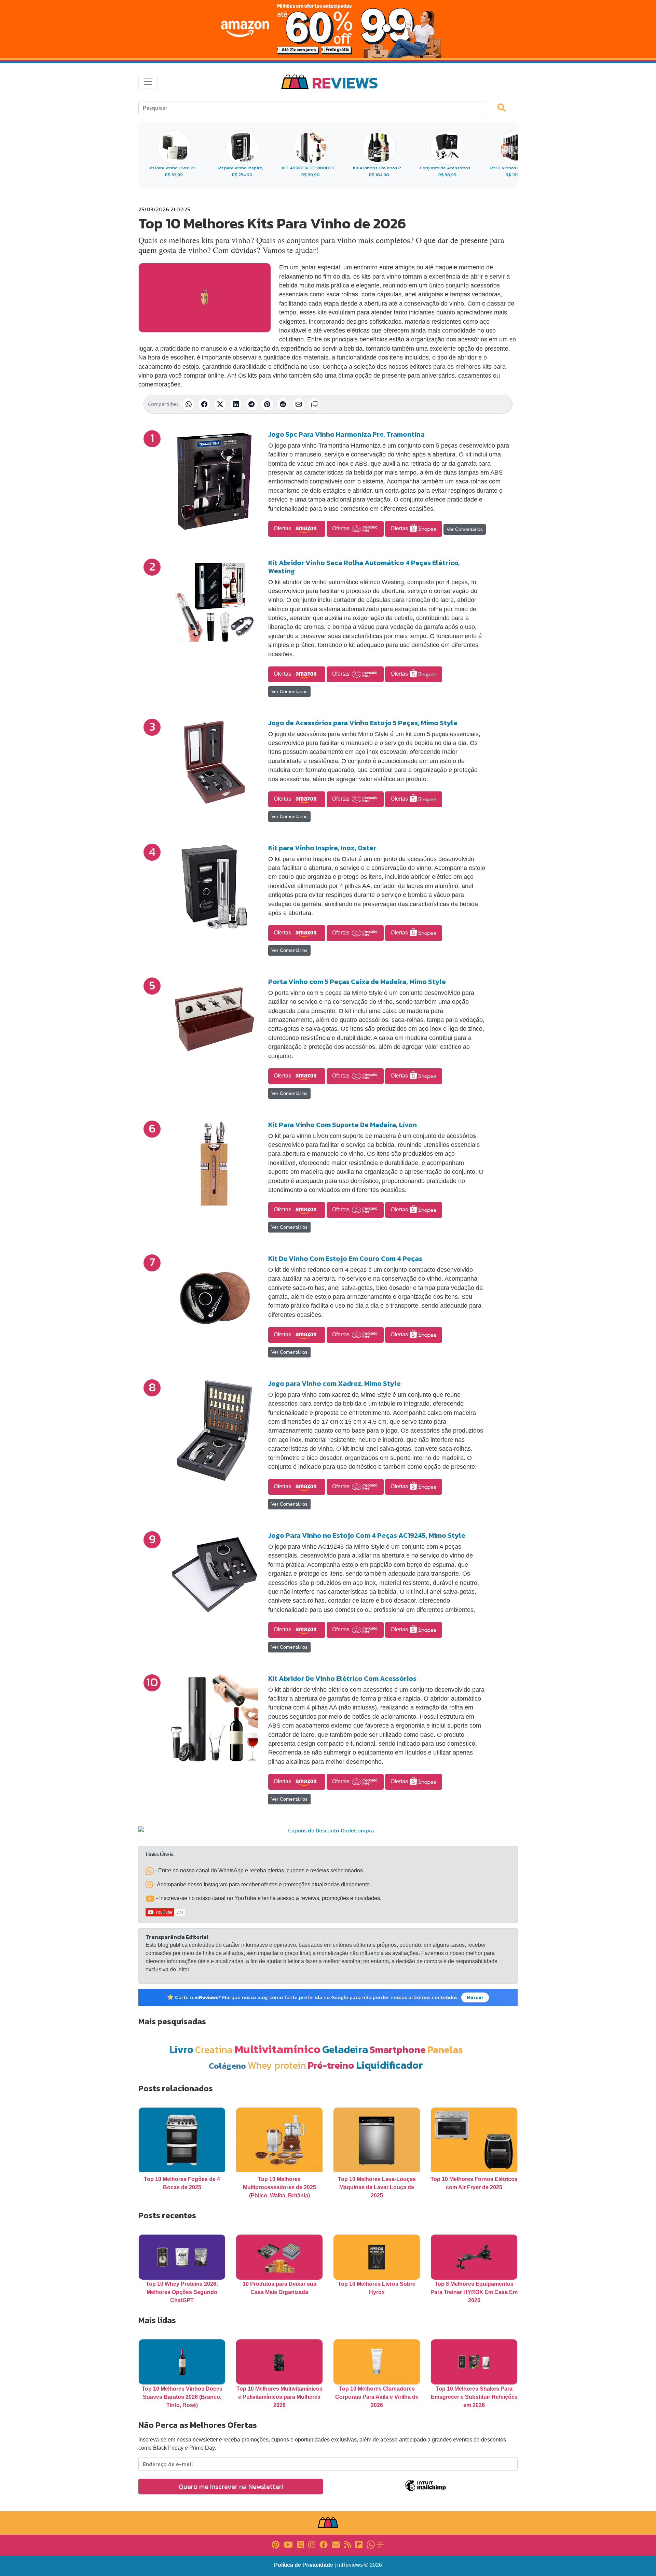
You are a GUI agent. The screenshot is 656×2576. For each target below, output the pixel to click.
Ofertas (283, 528)
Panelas (445, 2049)
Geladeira (345, 2049)
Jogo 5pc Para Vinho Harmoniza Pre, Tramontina (346, 434)
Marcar (475, 1997)
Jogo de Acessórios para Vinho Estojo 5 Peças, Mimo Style (363, 723)
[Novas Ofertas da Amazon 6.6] (328, 29)
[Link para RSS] (348, 2544)
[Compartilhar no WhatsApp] (189, 404)
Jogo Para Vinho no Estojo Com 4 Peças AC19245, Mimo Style (367, 1535)
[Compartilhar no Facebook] (204, 404)
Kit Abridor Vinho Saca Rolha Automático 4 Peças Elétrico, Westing (364, 567)
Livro (181, 2049)
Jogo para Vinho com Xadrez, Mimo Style (334, 1383)
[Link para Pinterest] (276, 2544)
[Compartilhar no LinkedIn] (236, 404)
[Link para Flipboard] (359, 2544)
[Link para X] (300, 2544)
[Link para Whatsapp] (371, 2544)
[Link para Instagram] (312, 2544)
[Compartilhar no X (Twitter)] (220, 404)
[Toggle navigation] (148, 82)
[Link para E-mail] (336, 2544)
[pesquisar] (505, 107)
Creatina (214, 2049)
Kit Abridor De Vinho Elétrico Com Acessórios (342, 1678)
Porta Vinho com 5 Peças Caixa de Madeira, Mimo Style (357, 982)
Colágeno (227, 2066)
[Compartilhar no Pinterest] (267, 404)
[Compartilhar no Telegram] (251, 404)
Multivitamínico (277, 2049)
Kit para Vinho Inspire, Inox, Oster (322, 848)
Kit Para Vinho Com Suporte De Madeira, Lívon (343, 1125)
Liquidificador (389, 2065)
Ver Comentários (465, 529)
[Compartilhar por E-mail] (299, 404)
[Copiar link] (314, 404)
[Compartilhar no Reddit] (283, 404)
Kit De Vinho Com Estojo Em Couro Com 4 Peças (345, 1258)
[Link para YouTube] (288, 2544)
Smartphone (398, 2049)
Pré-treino (331, 2065)
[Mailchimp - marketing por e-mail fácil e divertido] (425, 2490)
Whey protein (277, 2065)
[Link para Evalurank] (380, 2544)
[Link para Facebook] (324, 2544)
